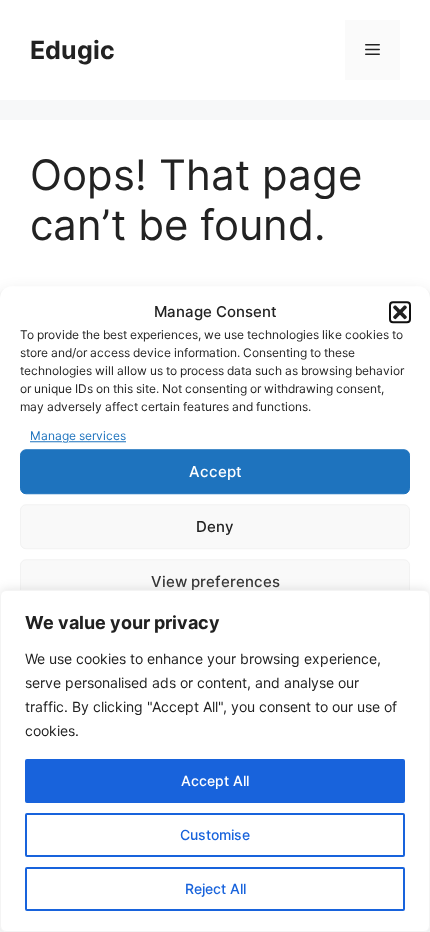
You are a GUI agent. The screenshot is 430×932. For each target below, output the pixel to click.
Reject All (215, 888)
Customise (215, 834)
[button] (400, 313)
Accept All (215, 780)
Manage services (78, 435)
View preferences (215, 581)
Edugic (72, 50)
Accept (215, 471)
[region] (215, 761)
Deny (215, 526)
